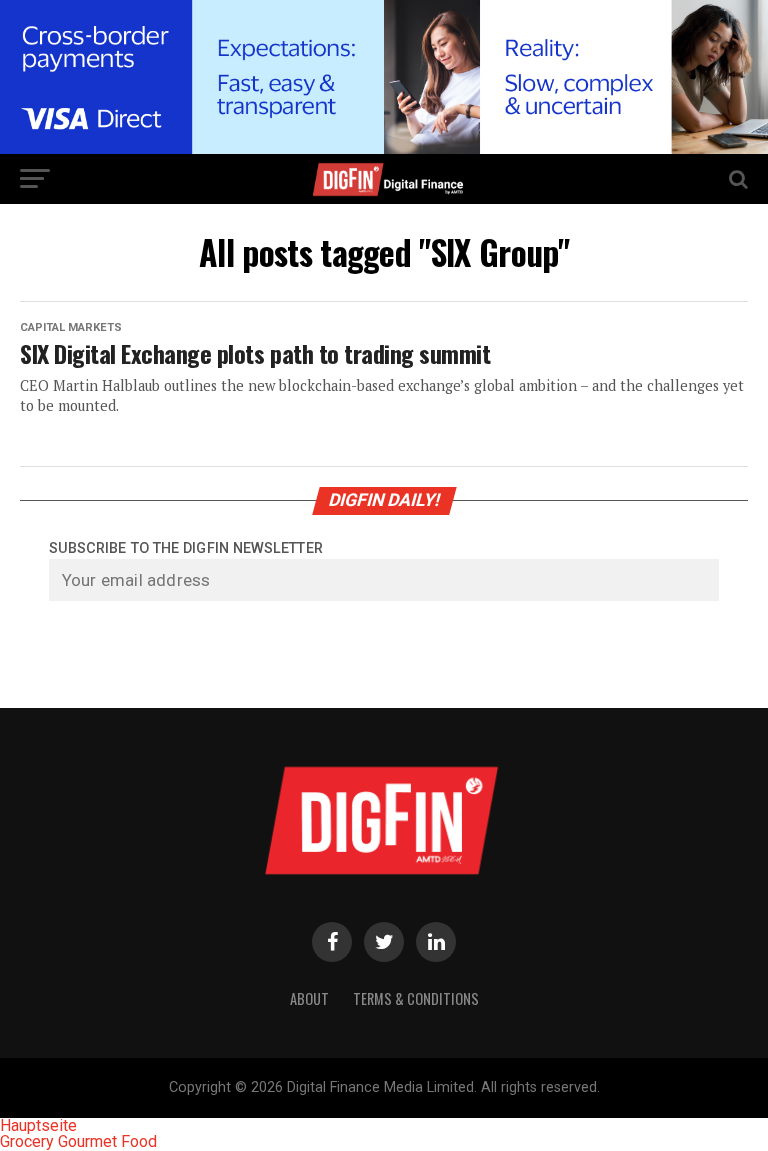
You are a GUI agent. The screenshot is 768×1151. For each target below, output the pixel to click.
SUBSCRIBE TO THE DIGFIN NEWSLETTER (186, 548)
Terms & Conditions (416, 998)
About (309, 998)
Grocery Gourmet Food (78, 1141)
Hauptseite (38, 1125)
